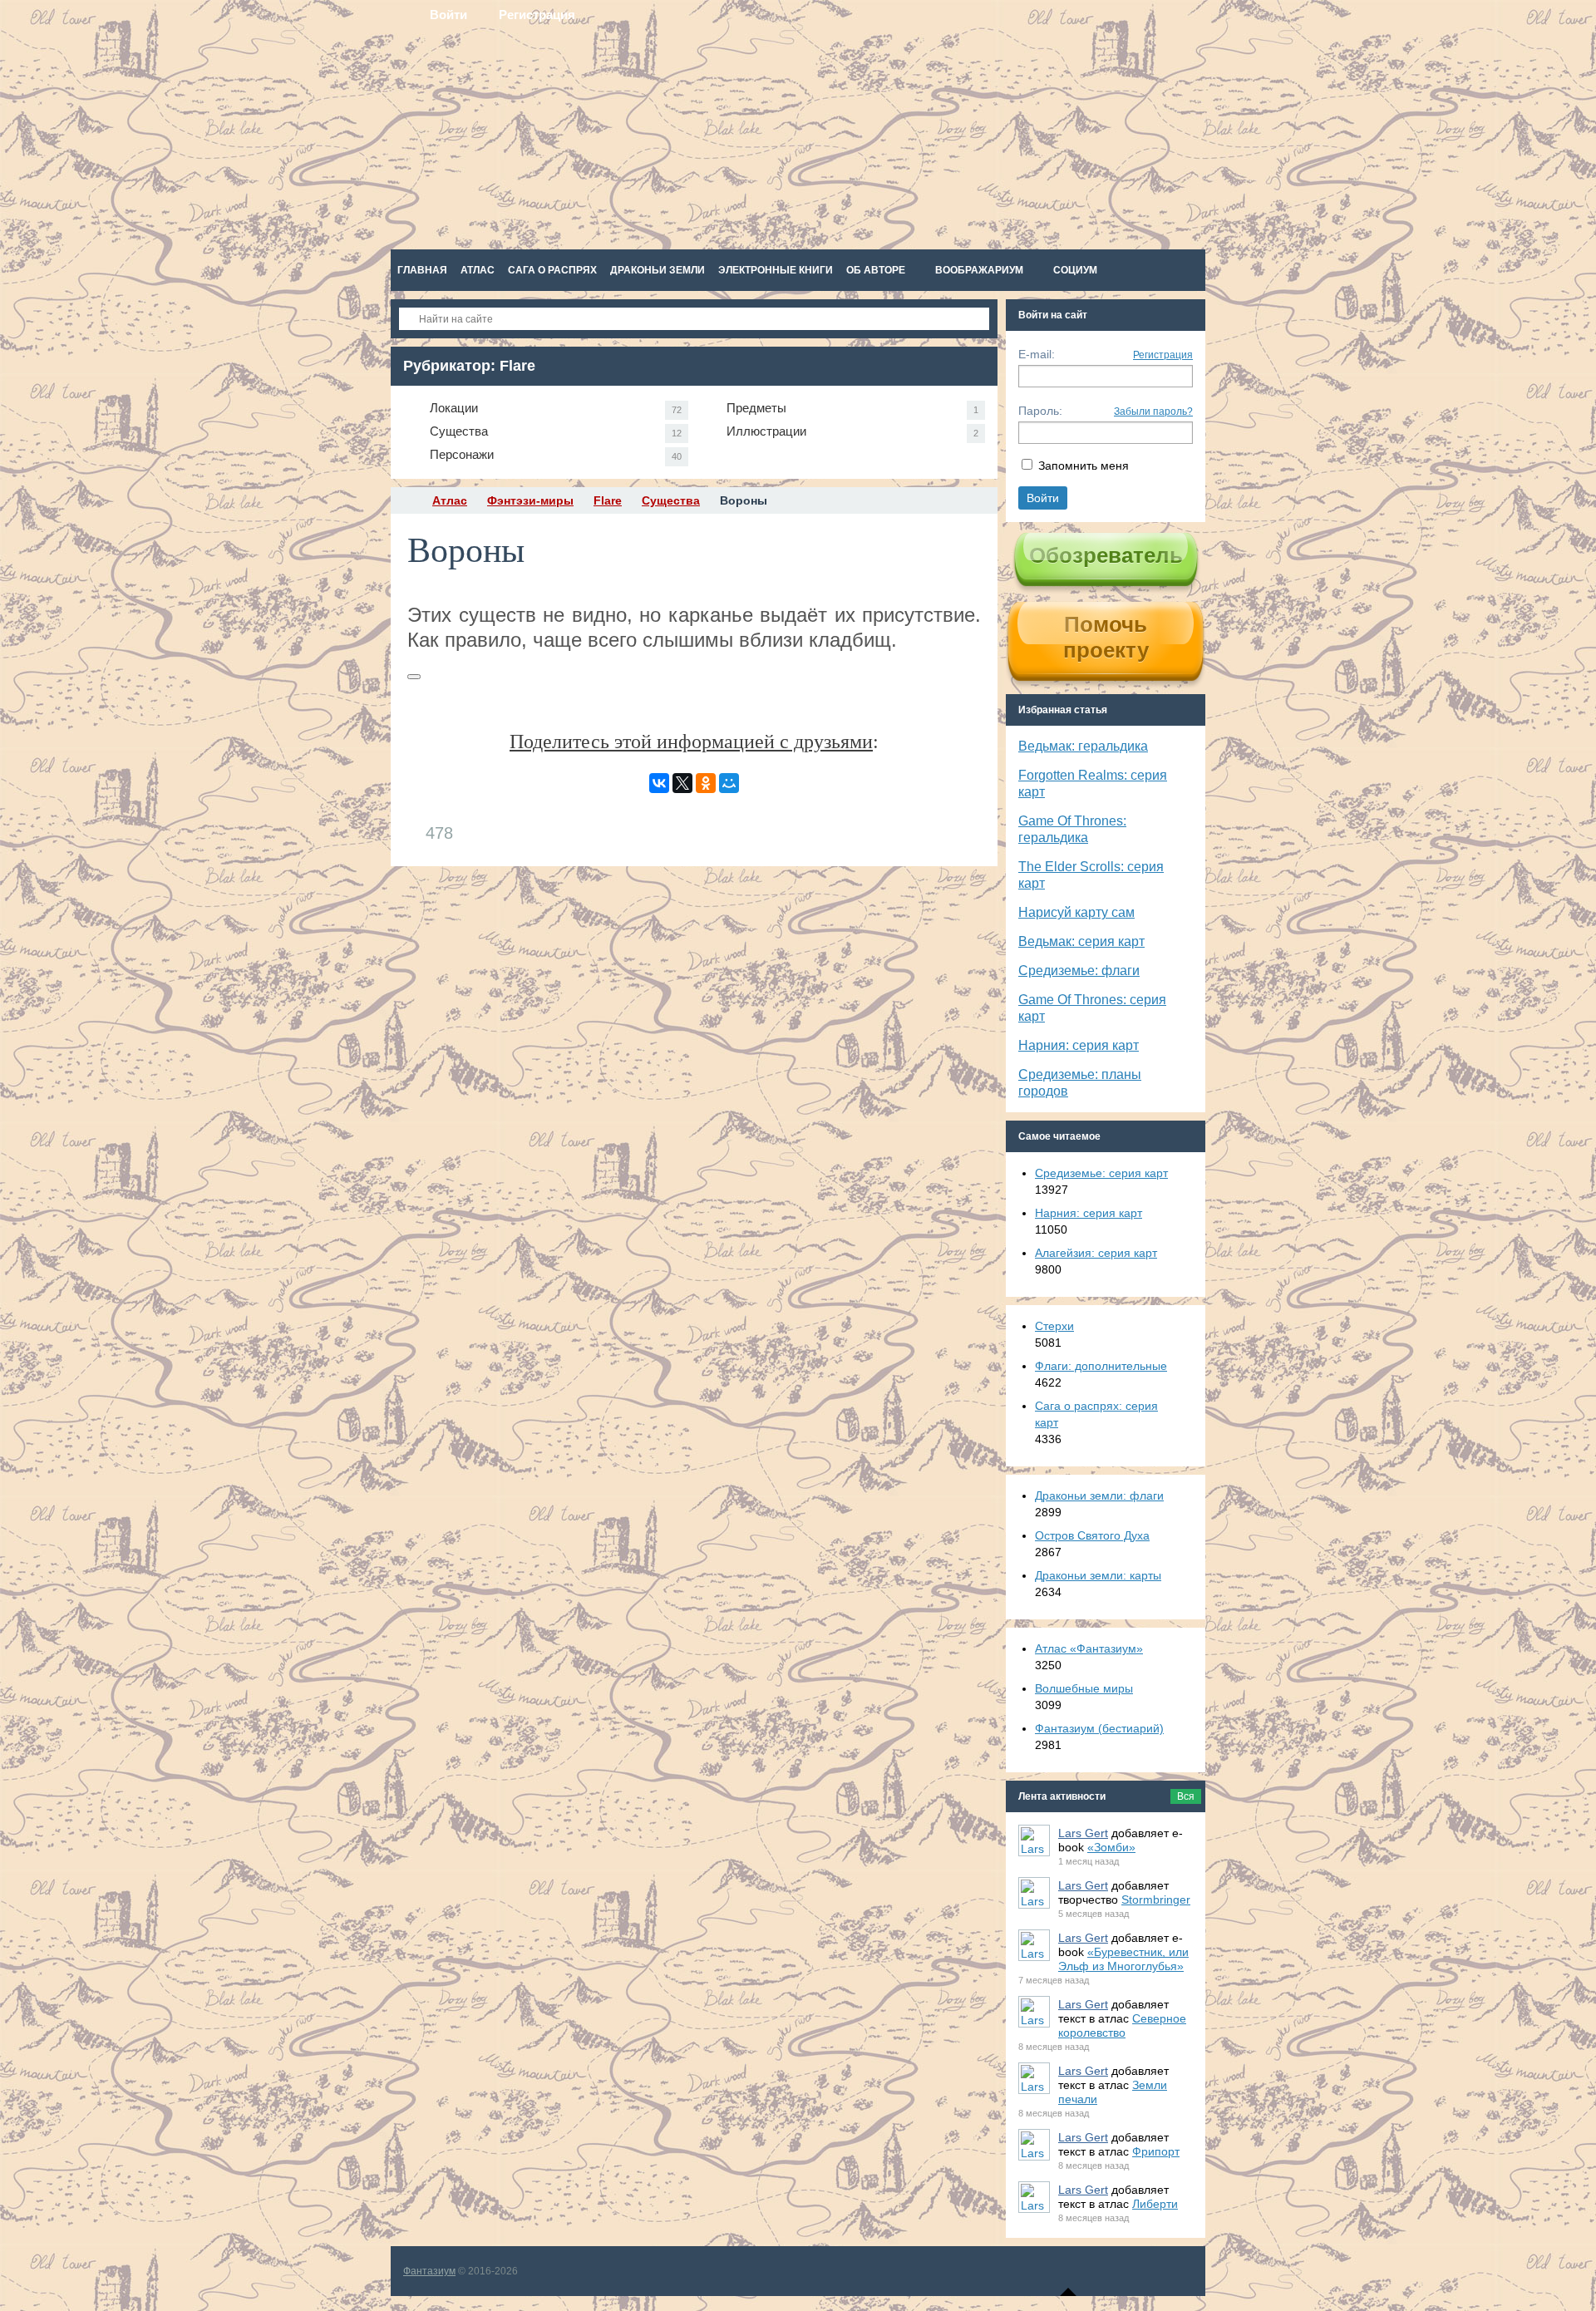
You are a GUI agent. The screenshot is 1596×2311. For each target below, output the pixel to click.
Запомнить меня (1084, 466)
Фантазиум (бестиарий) (1099, 1728)
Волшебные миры (1084, 1688)
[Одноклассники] (706, 783)
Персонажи (556, 454)
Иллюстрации (852, 431)
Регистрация (1163, 355)
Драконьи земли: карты (1098, 1575)
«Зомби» (1111, 1847)
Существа (556, 431)
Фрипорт (1156, 2151)
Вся (1186, 1796)
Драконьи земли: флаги (1099, 1495)
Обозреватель (1106, 555)
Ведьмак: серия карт (1081, 941)
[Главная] (406, 500)
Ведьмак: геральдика (1083, 746)
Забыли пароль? (1153, 411)
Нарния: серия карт (1079, 1045)
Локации (556, 408)
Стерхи (1054, 1326)
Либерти (1155, 2204)
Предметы (852, 408)
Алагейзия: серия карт (1096, 1253)
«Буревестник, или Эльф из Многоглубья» (1123, 1959)
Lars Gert (1083, 1833)
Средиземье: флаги (1079, 971)
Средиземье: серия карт (1101, 1173)
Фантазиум (429, 2271)
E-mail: (1037, 354)
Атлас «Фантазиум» (1089, 1648)
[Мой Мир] (729, 783)
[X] (682, 783)
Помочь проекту (1106, 637)
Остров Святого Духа (1092, 1535)
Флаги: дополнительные (1101, 1366)
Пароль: (1040, 411)
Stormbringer (1156, 1900)
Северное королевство (1122, 2025)
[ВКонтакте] (659, 783)
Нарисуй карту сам (1076, 912)
